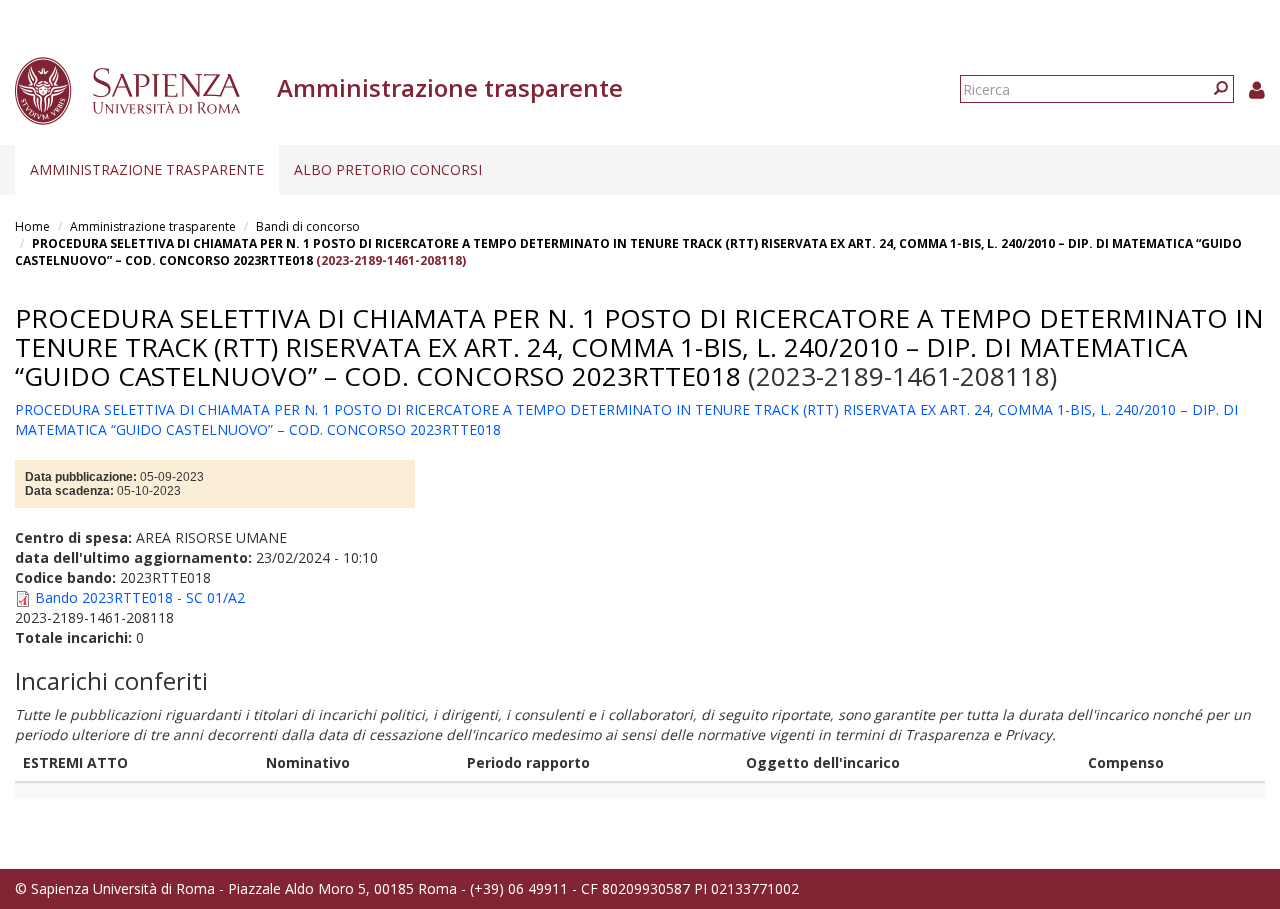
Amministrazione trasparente (147, 169)
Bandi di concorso (308, 226)
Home (32, 226)
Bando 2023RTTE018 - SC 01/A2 (140, 597)
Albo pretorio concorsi (388, 169)
